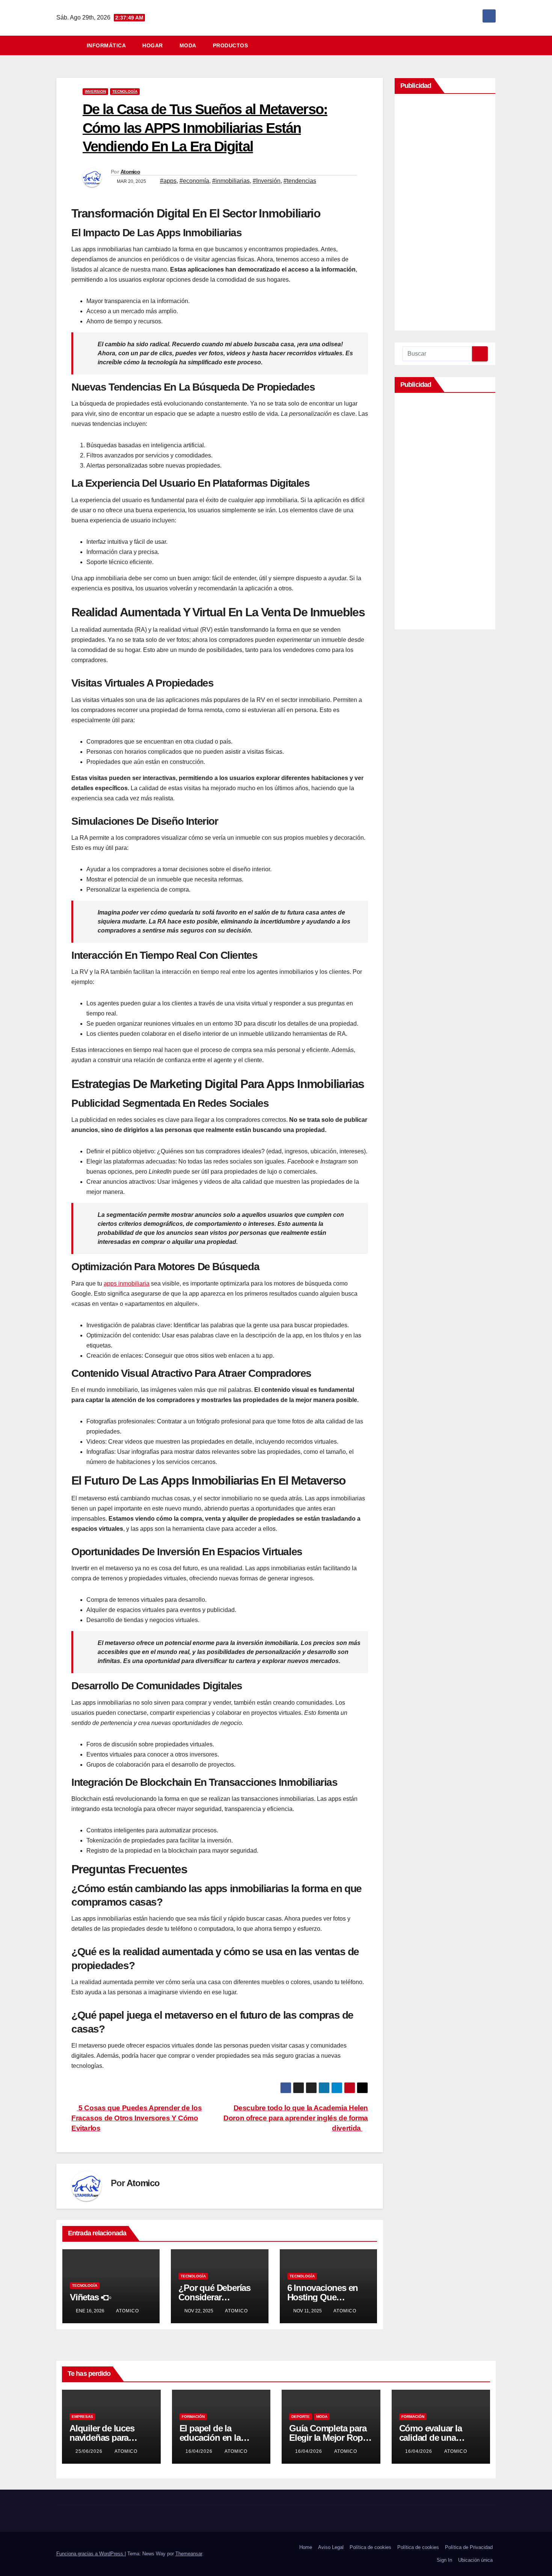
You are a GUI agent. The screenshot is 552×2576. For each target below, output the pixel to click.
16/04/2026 (200, 2451)
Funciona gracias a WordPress (90, 2554)
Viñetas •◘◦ (91, 2297)
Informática (106, 45)
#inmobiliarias (231, 181)
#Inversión (267, 181)
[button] (493, 45)
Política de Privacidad (469, 2547)
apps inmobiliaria (127, 1283)
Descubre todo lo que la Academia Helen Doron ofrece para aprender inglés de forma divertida (296, 2118)
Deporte (301, 2417)
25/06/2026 (90, 2451)
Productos (231, 45)
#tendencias (300, 181)
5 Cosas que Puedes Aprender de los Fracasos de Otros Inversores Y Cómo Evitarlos (136, 2118)
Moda (188, 45)
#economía (194, 181)
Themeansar (189, 2554)
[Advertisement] (445, 214)
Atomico (130, 172)
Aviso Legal (331, 2547)
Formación (193, 2417)
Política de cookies (370, 2547)
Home (306, 2547)
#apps (168, 181)
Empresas (82, 2417)
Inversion (95, 91)
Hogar (153, 45)
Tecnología (125, 91)
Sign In (444, 2560)
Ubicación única (475, 2560)
